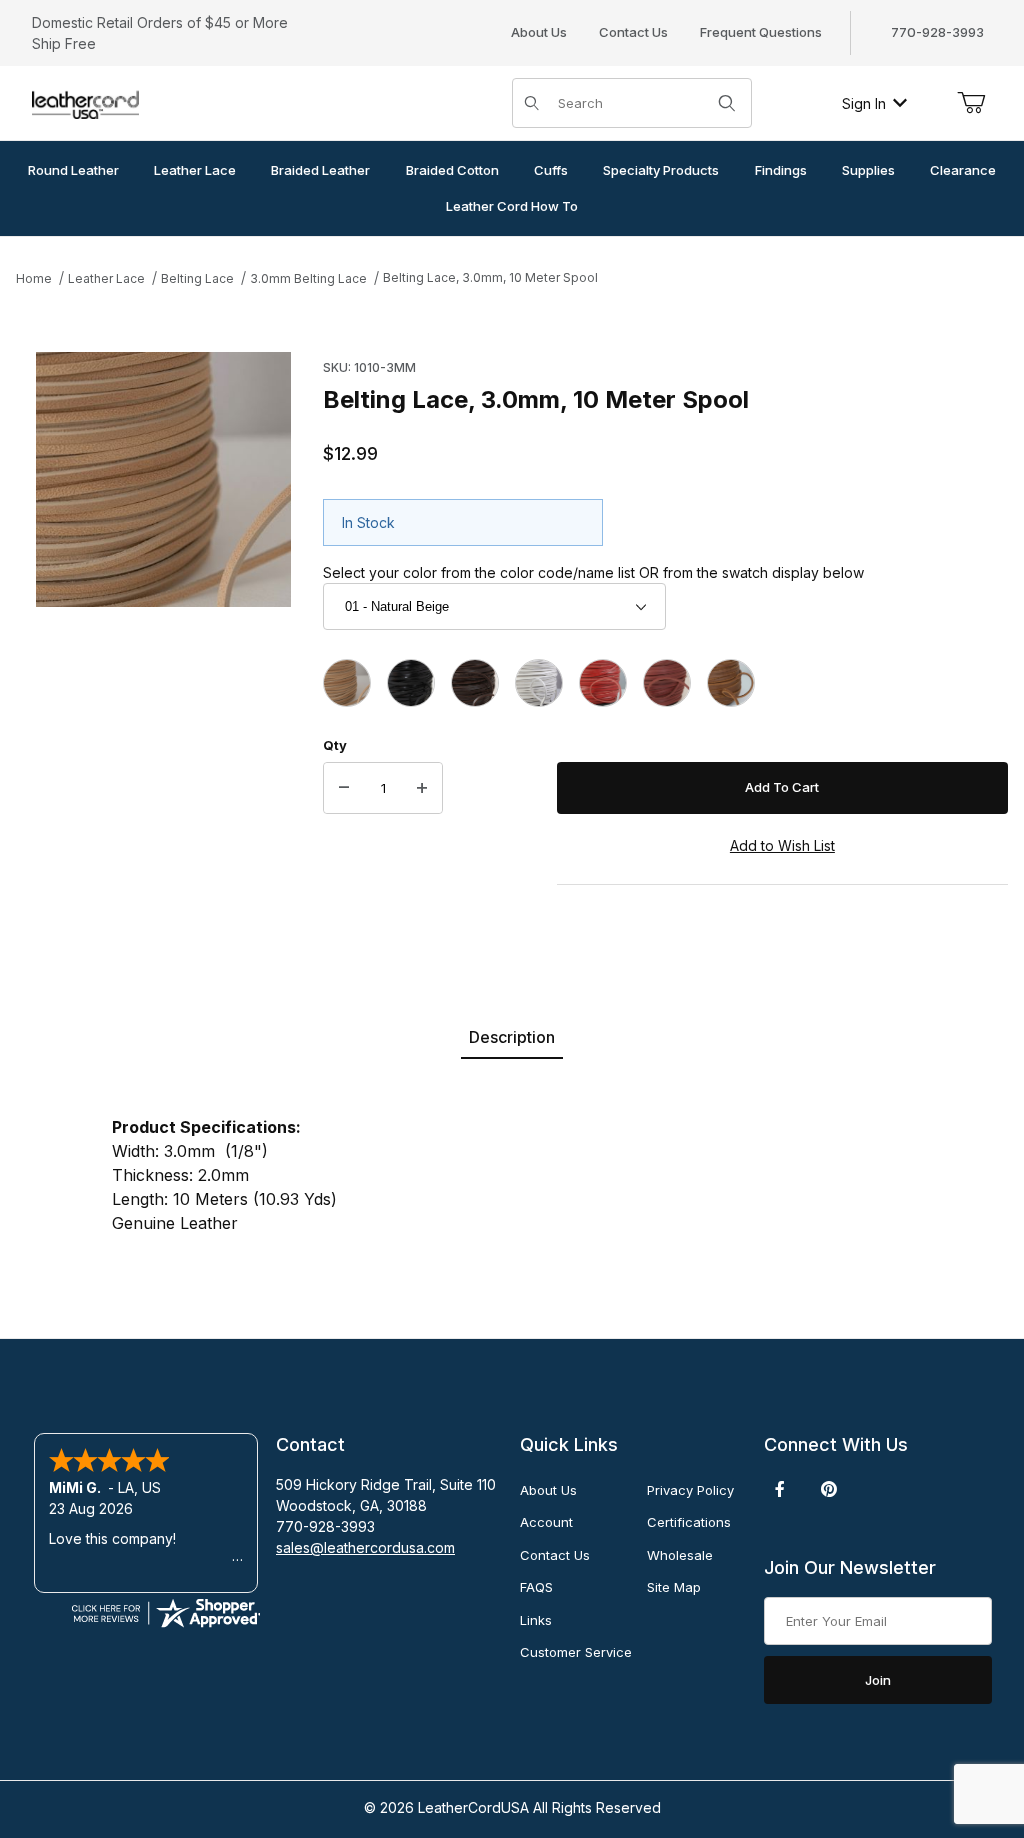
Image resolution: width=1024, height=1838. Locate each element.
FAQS (536, 1587)
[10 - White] (539, 683)
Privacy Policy (690, 1490)
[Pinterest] (828, 1489)
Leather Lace (106, 278)
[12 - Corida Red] (667, 683)
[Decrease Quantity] (344, 788)
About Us (539, 32)
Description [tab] (512, 1037)
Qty (335, 745)
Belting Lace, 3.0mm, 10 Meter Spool (490, 277)
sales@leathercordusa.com (365, 1547)
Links (536, 1620)
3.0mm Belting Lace (308, 278)
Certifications (689, 1522)
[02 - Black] (411, 683)
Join (878, 1680)
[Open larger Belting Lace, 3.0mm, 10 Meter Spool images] (163, 479)
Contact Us (633, 32)
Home (34, 278)
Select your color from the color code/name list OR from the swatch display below (593, 572)
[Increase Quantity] (422, 788)
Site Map (674, 1587)
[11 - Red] (603, 683)
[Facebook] (780, 1489)
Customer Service (576, 1652)
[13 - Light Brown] (731, 683)
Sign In (864, 103)
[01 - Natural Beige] (347, 683)
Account (546, 1522)
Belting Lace (197, 278)
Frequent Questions (761, 32)
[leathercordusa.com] (85, 101)
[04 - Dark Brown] (475, 683)
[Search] (727, 103)
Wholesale (680, 1555)
